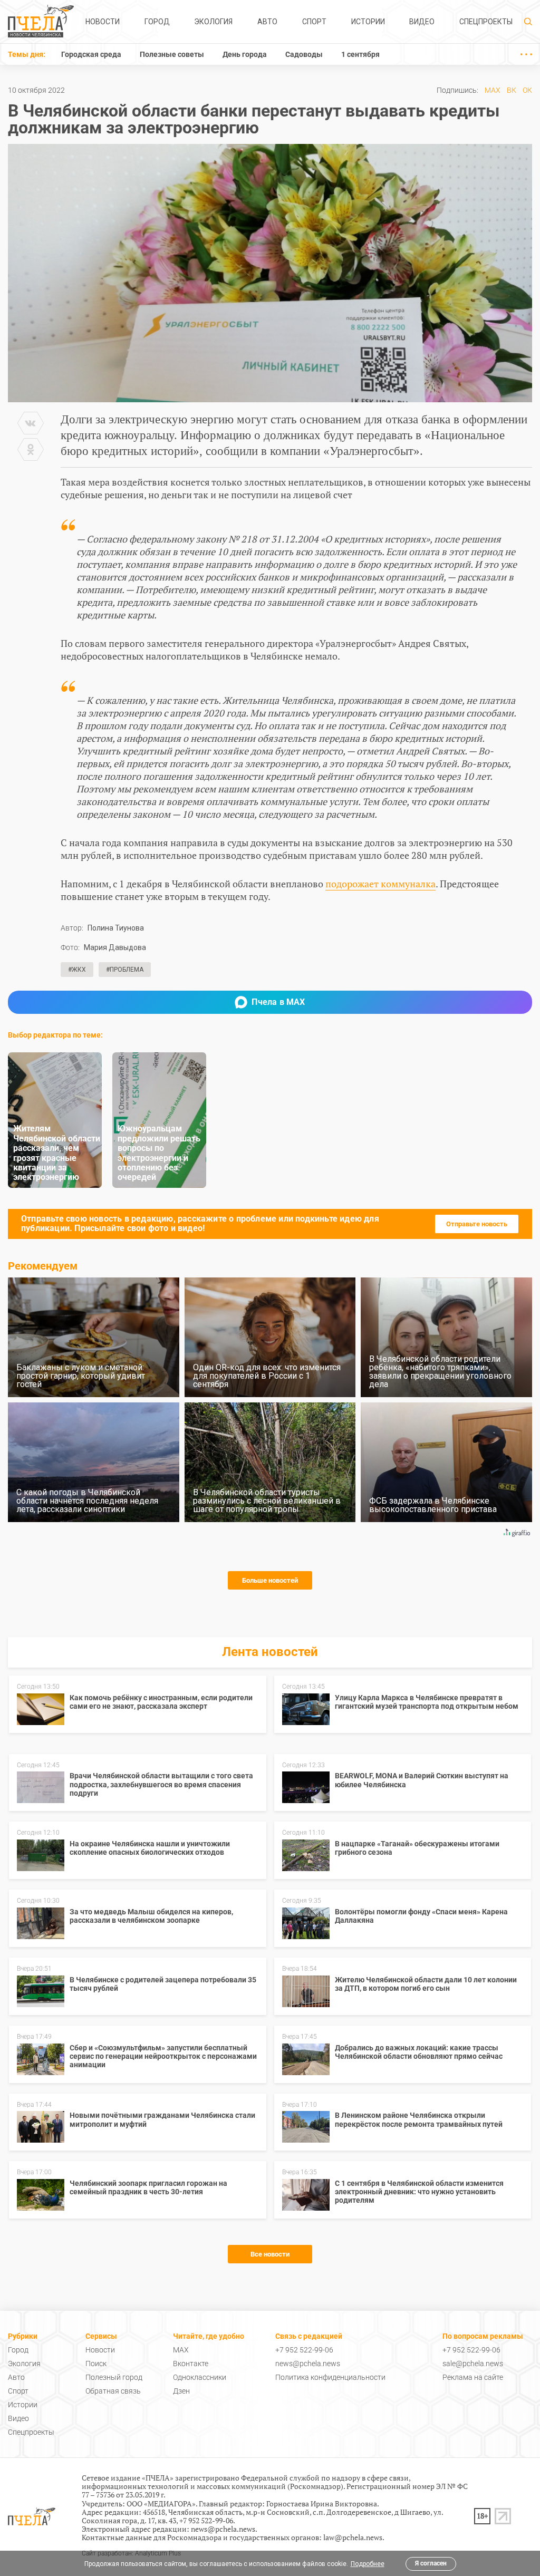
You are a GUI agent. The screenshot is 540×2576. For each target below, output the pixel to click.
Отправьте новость (477, 1224)
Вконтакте (191, 2364)
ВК (512, 90)
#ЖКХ (77, 970)
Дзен (181, 2391)
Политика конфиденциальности (330, 2377)
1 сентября (360, 54)
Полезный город (114, 2377)
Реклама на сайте (473, 2377)
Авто (267, 22)
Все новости (270, 2254)
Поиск (96, 2364)
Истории (368, 22)
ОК (527, 90)
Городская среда (91, 54)
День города (245, 54)
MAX (493, 90)
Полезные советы (172, 54)
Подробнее (368, 2564)
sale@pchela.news (473, 2364)
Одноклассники (200, 2377)
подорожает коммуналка (380, 884)
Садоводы (304, 54)
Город (157, 22)
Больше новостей (270, 1580)
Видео (422, 22)
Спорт (314, 22)
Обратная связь (113, 2391)
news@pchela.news (308, 2364)
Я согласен (431, 2563)
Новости (103, 22)
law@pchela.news (353, 2537)
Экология (213, 22)
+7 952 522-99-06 (304, 2350)
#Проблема (125, 970)
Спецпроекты (486, 22)
